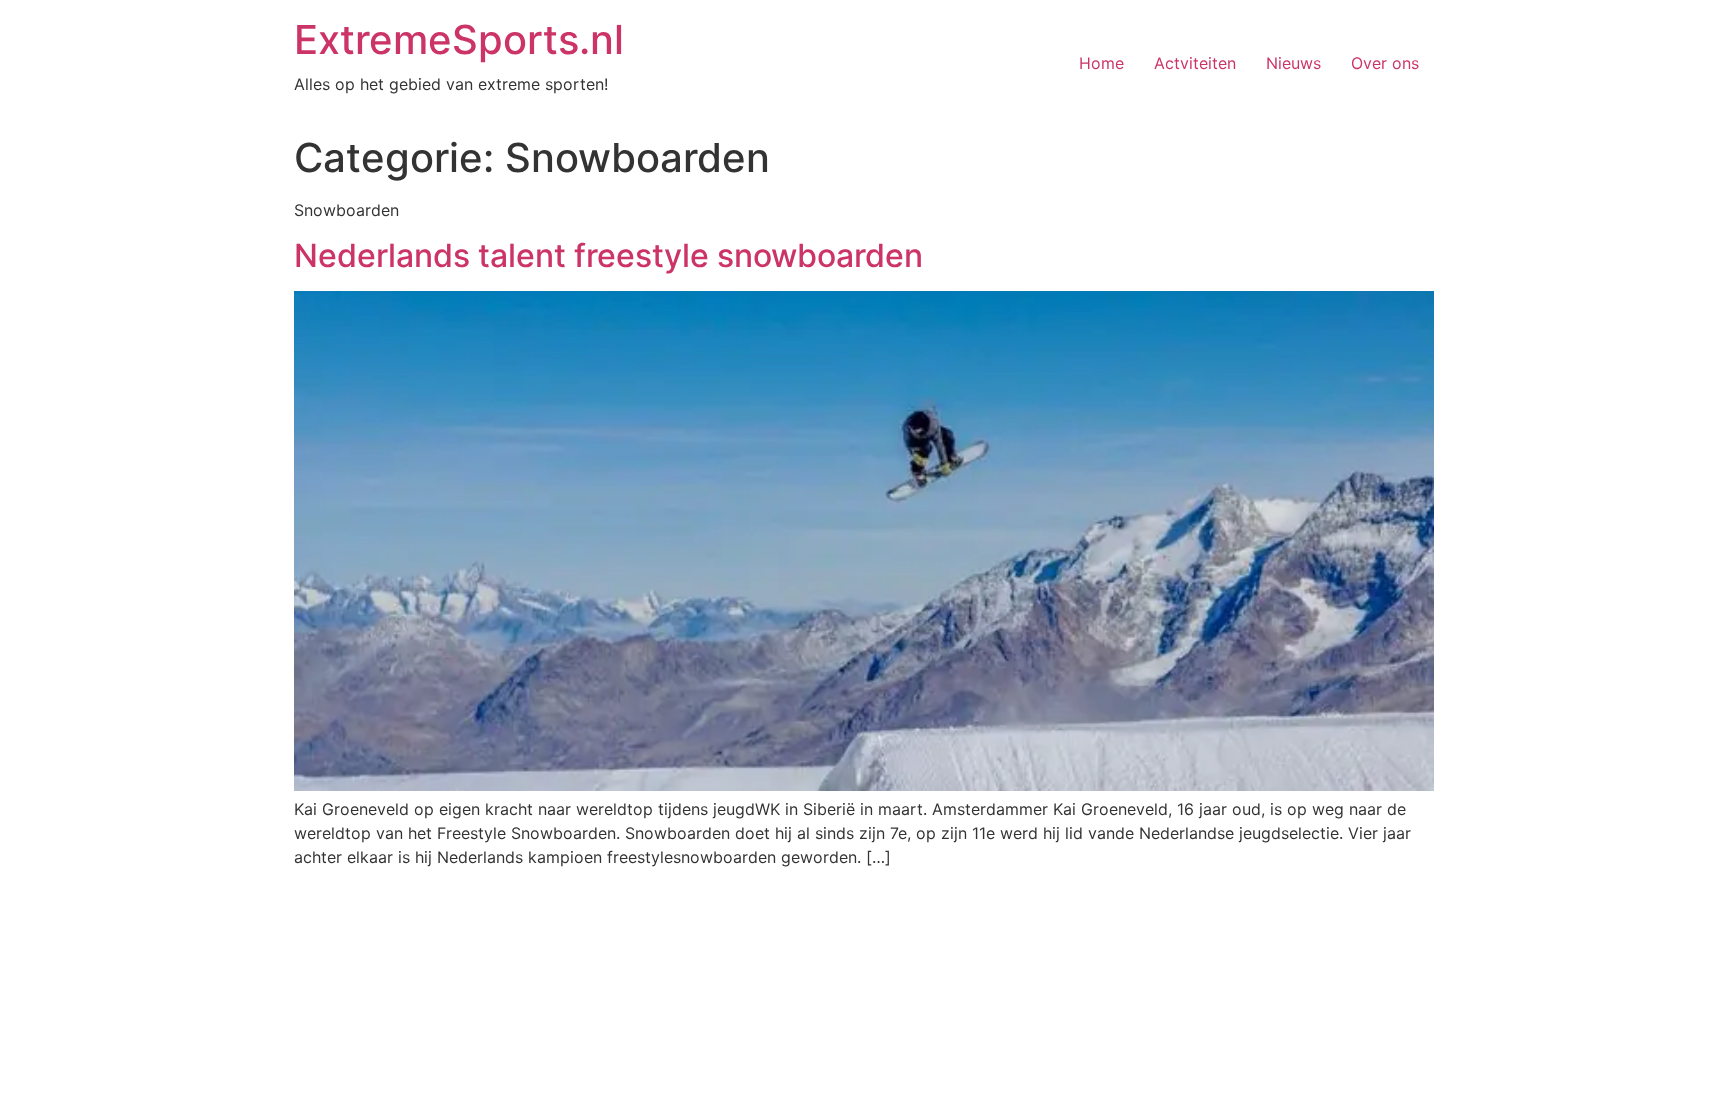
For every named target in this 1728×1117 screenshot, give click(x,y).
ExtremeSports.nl (459, 39)
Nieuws (1293, 63)
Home (1101, 63)
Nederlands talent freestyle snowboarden (608, 255)
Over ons (1385, 63)
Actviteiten (1195, 63)
